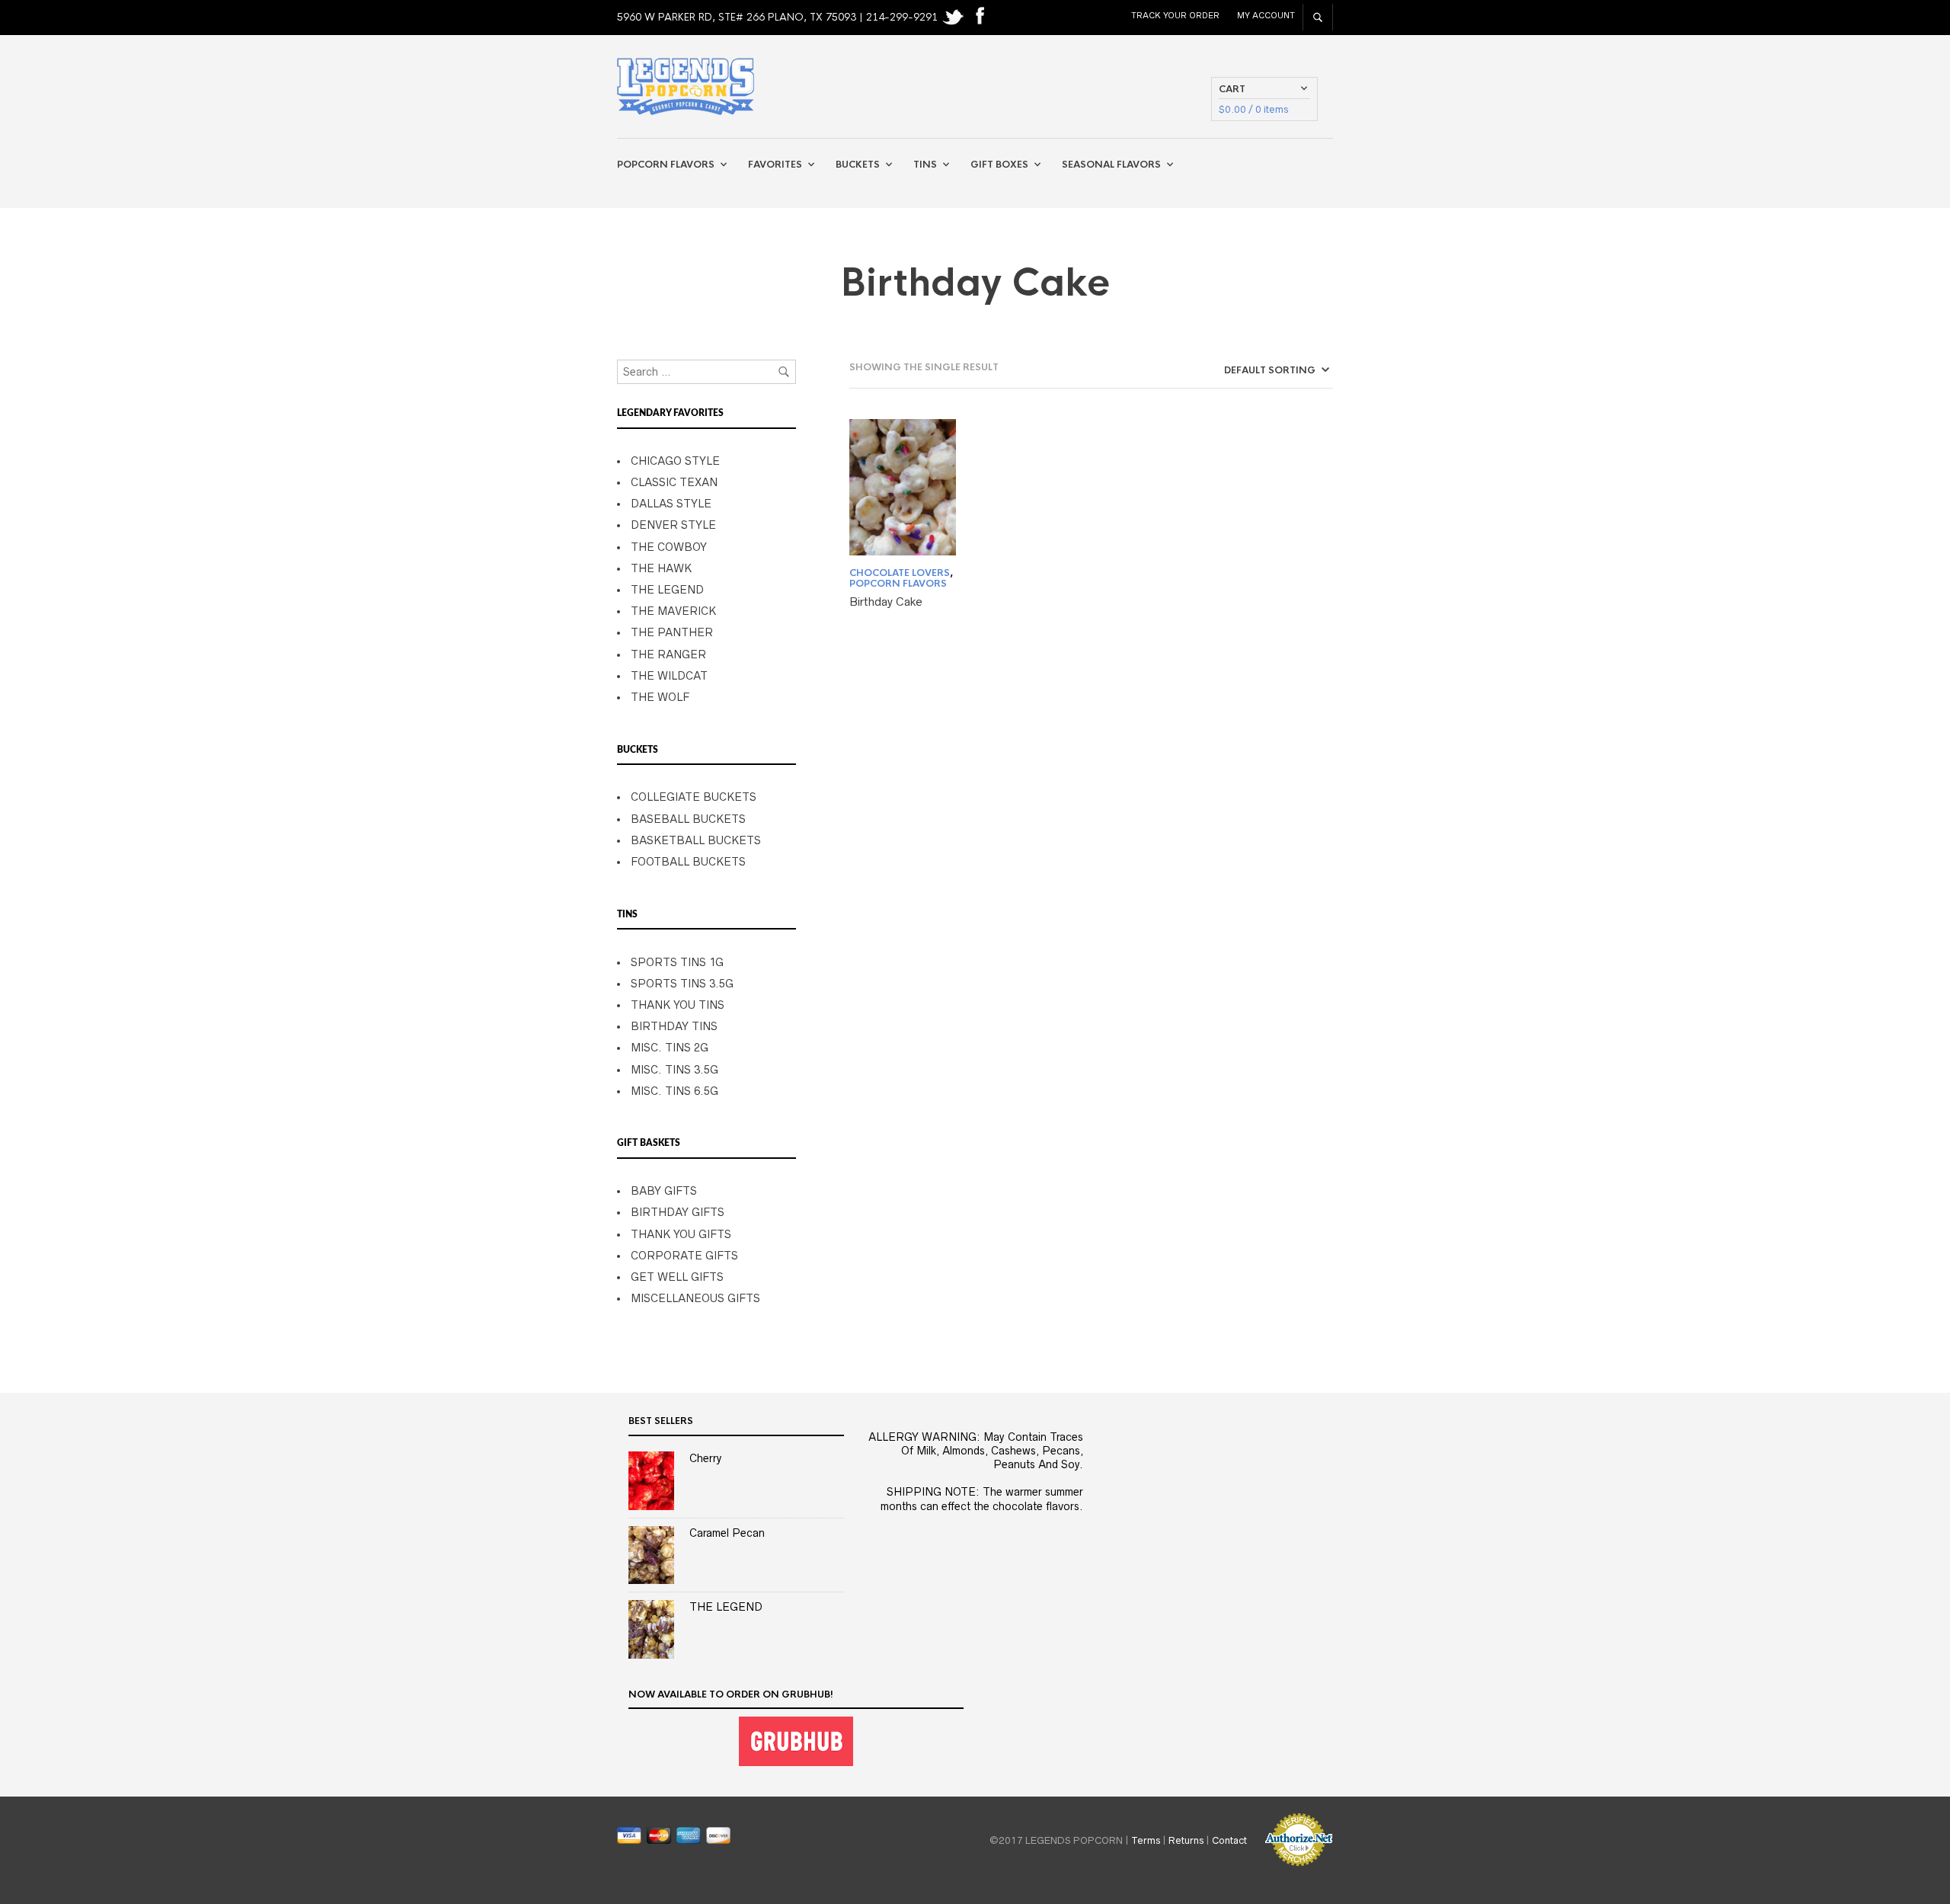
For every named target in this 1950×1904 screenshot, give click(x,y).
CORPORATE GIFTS (684, 1256)
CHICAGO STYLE (675, 461)
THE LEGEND (667, 590)
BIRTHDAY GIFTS (678, 1212)
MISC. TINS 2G (670, 1048)
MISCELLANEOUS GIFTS (695, 1298)
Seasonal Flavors (1111, 165)
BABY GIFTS (664, 1191)
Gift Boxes (999, 165)
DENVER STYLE (673, 525)
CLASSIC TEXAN (674, 482)
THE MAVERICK (673, 611)
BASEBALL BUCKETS (688, 819)
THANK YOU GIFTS (681, 1234)
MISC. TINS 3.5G (675, 1070)
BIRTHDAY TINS (674, 1026)
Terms (1146, 1840)
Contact (1229, 1840)
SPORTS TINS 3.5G (682, 984)
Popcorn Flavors (666, 165)
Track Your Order (1175, 15)
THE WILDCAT (669, 676)
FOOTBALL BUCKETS (688, 862)
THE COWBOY (669, 547)
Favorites (775, 165)
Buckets (858, 165)
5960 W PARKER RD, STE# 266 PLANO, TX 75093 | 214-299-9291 (779, 17)
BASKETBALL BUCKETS (696, 840)
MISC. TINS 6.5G (675, 1091)
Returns (1186, 1840)
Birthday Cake (886, 602)
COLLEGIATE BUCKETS (694, 797)
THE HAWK (661, 568)
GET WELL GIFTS (677, 1277)
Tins (925, 165)
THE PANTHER (672, 632)
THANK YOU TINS (678, 1005)
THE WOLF (660, 697)
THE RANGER (668, 654)
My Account (1266, 15)
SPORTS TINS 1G (677, 962)
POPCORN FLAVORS (898, 584)
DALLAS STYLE (671, 504)
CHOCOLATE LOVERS (900, 573)
